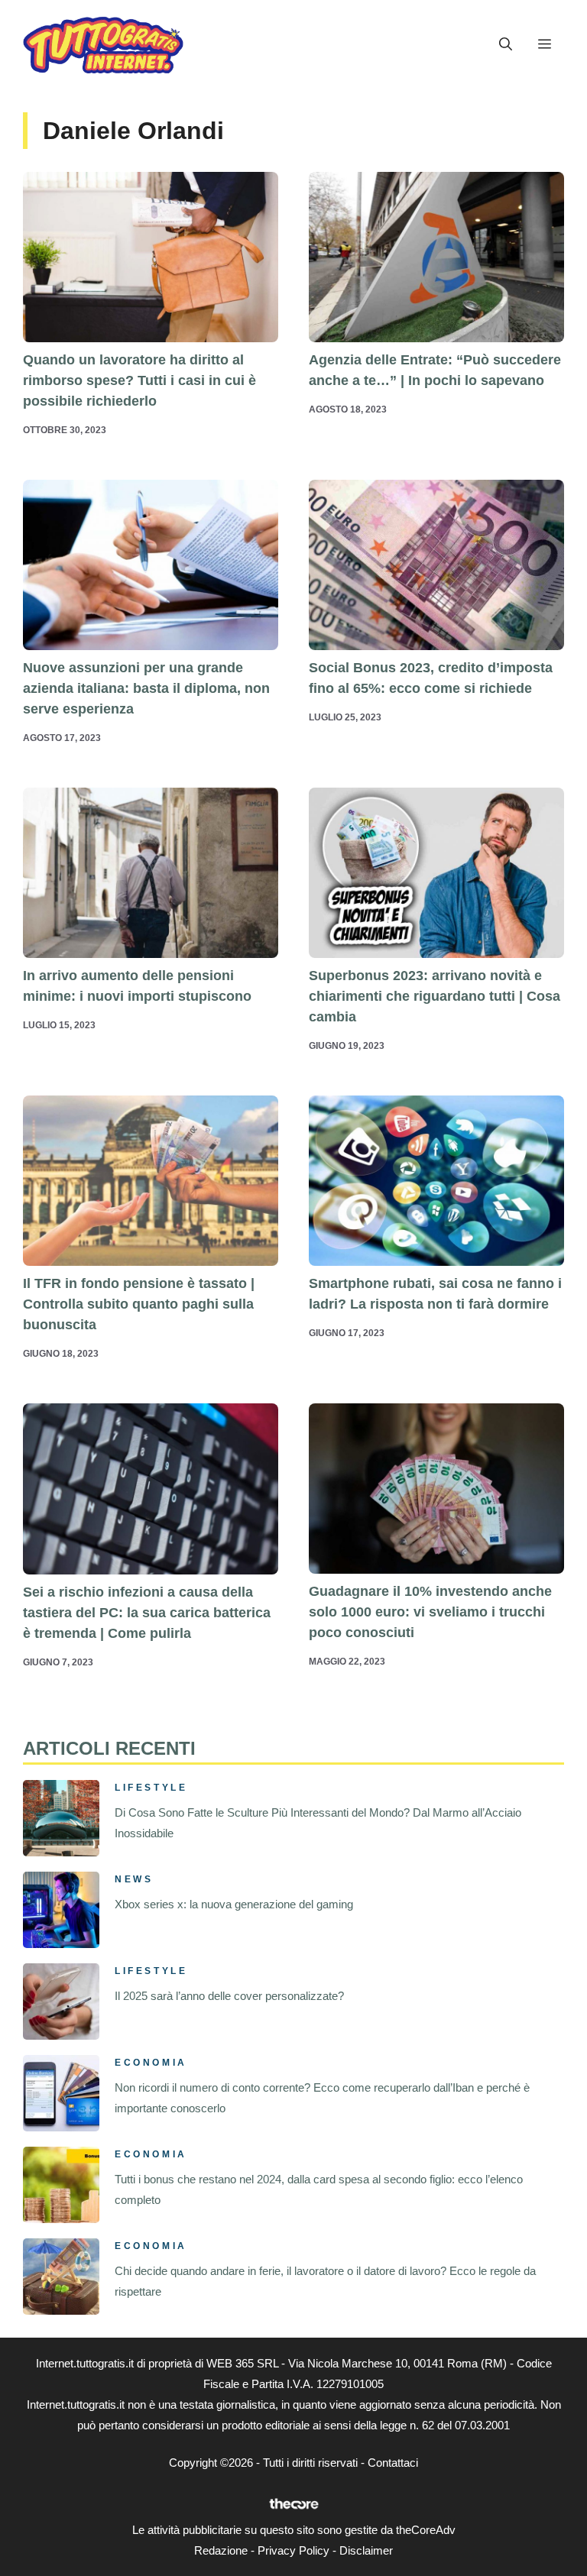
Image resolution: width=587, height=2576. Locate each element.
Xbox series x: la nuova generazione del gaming (234, 1904)
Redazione (221, 2550)
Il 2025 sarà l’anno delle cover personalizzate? (229, 1996)
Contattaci (393, 2463)
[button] (506, 44)
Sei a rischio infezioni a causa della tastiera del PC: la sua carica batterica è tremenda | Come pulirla (147, 1613)
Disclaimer (366, 2550)
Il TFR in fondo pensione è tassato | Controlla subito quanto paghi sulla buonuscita (139, 1304)
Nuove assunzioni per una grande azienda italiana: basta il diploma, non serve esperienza (146, 688)
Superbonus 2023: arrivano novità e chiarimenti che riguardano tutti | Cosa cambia (435, 996)
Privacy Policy (293, 2550)
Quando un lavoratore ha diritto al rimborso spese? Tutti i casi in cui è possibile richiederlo (139, 380)
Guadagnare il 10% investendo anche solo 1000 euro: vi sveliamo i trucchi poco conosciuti (430, 1612)
